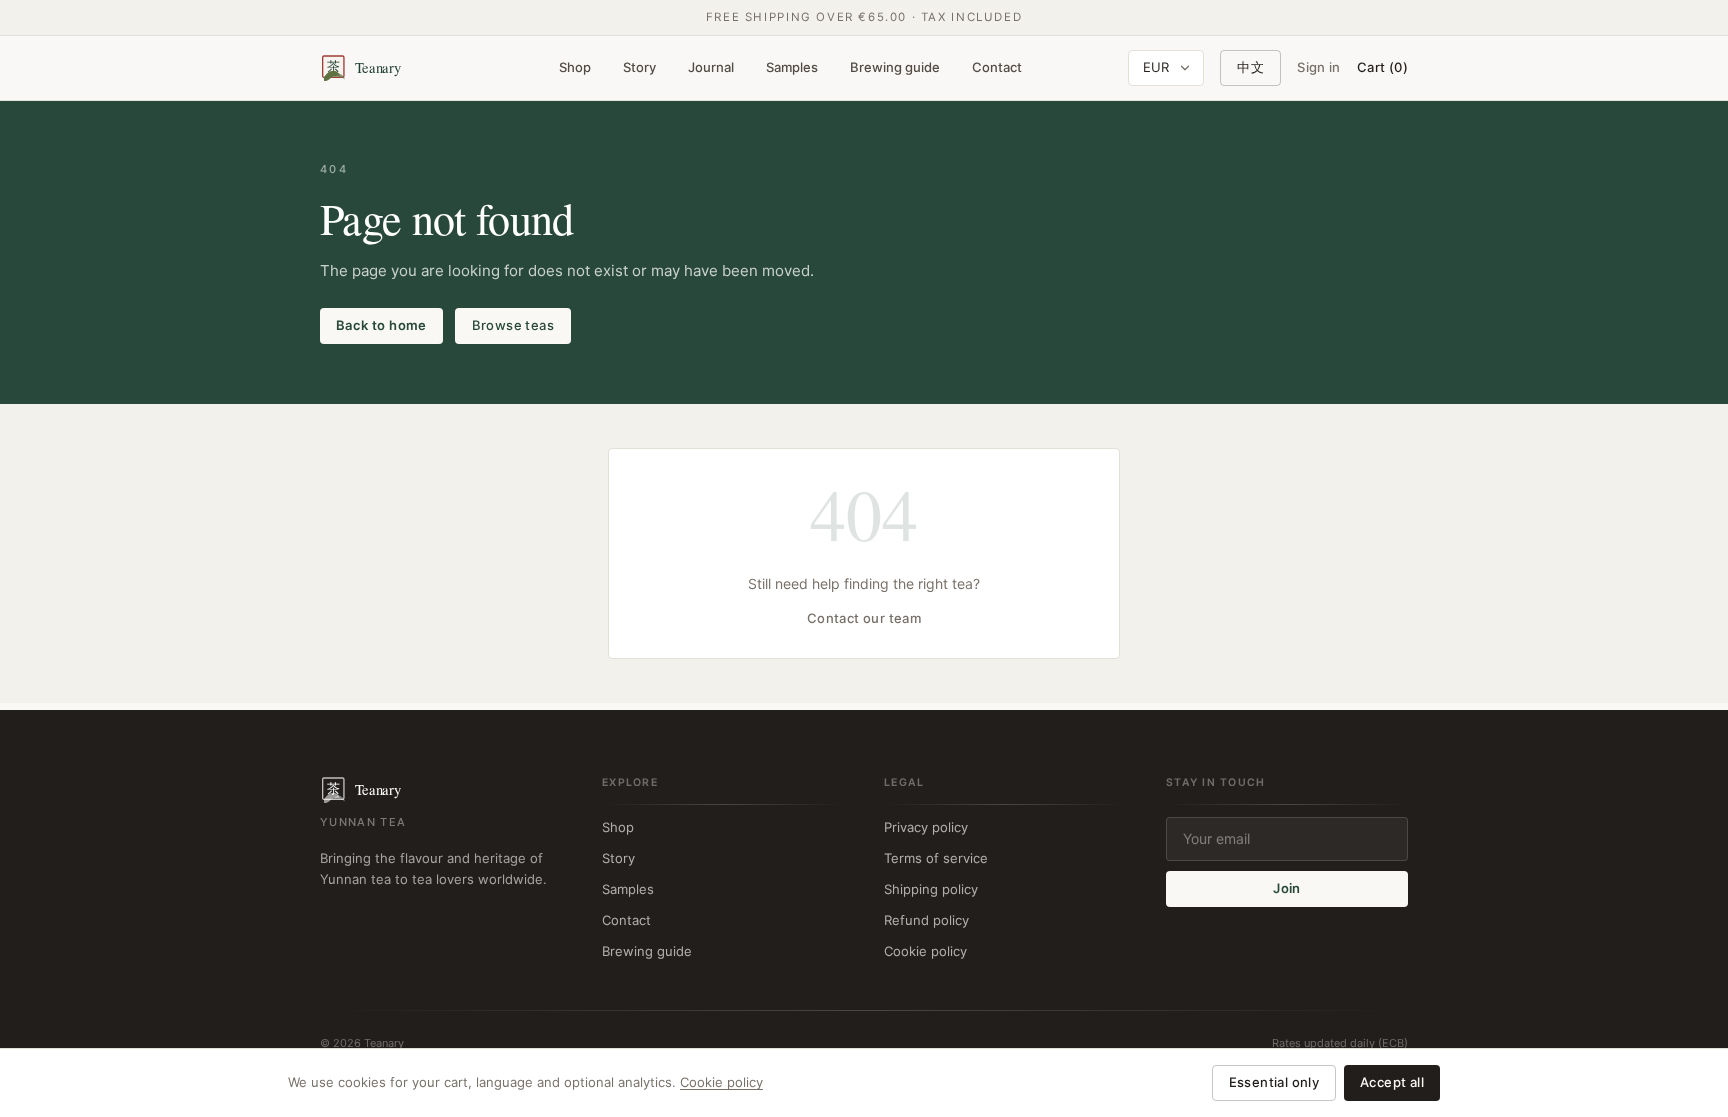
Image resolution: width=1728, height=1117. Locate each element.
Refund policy (926, 920)
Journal (711, 67)
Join (1287, 888)
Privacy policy (926, 827)
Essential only (1274, 1082)
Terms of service (936, 858)
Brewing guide (895, 67)
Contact (997, 67)
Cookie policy (925, 951)
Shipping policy (931, 889)
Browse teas (513, 325)
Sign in (1319, 67)
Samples (792, 67)
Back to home (381, 325)
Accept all (1392, 1082)
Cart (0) (1382, 67)
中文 (1250, 67)
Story (639, 67)
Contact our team (864, 618)
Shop (575, 67)
